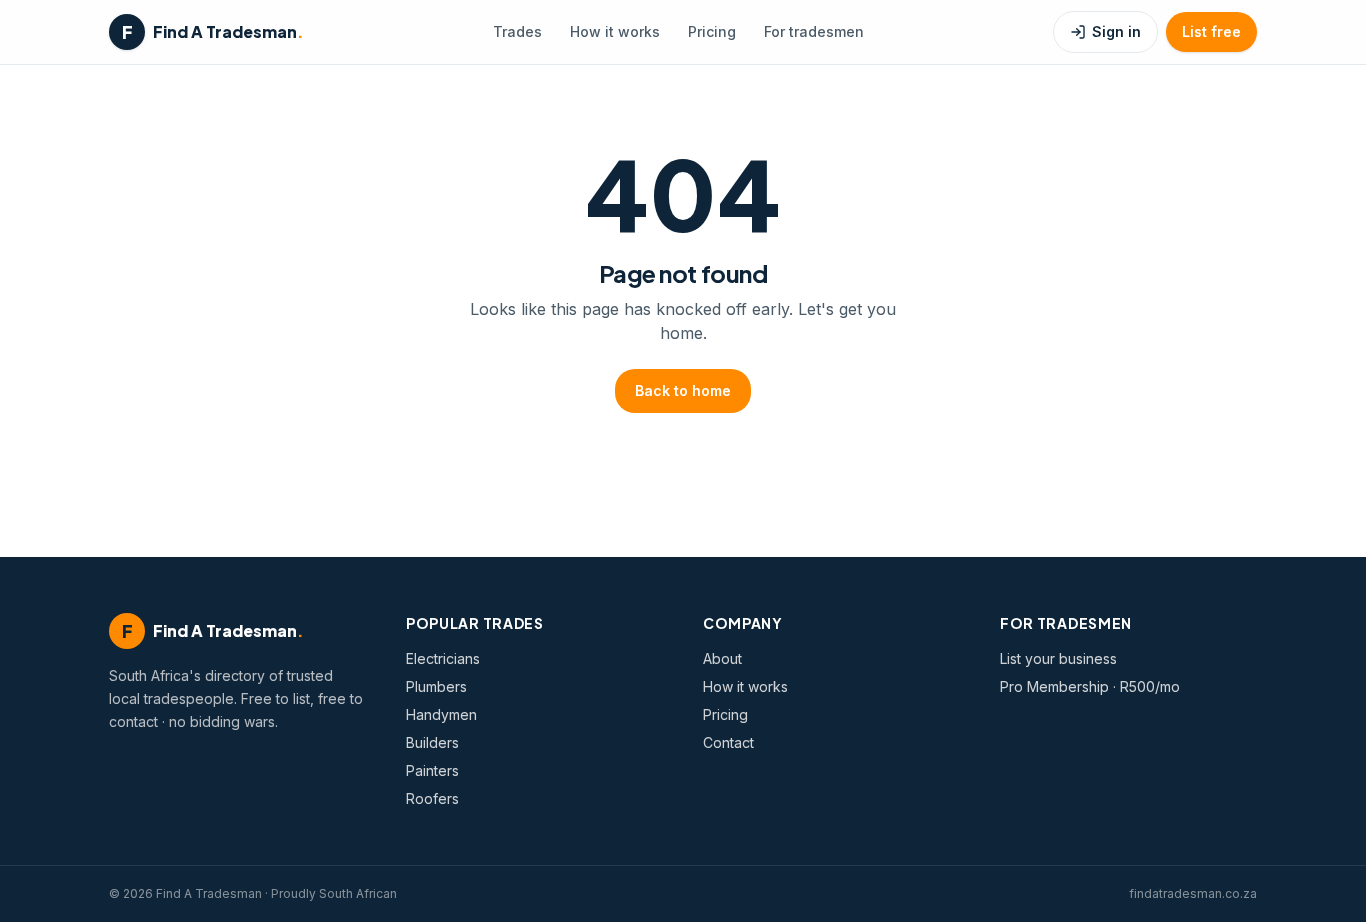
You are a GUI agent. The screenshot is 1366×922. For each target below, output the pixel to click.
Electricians (443, 658)
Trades (517, 31)
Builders (432, 742)
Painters (432, 770)
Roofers (432, 798)
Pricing (712, 31)
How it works (615, 31)
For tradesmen (814, 31)
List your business (1058, 658)
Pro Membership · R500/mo (1090, 686)
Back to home (683, 390)
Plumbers (436, 686)
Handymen (441, 714)
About (722, 658)
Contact (728, 742)
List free (1211, 31)
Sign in (1116, 31)
